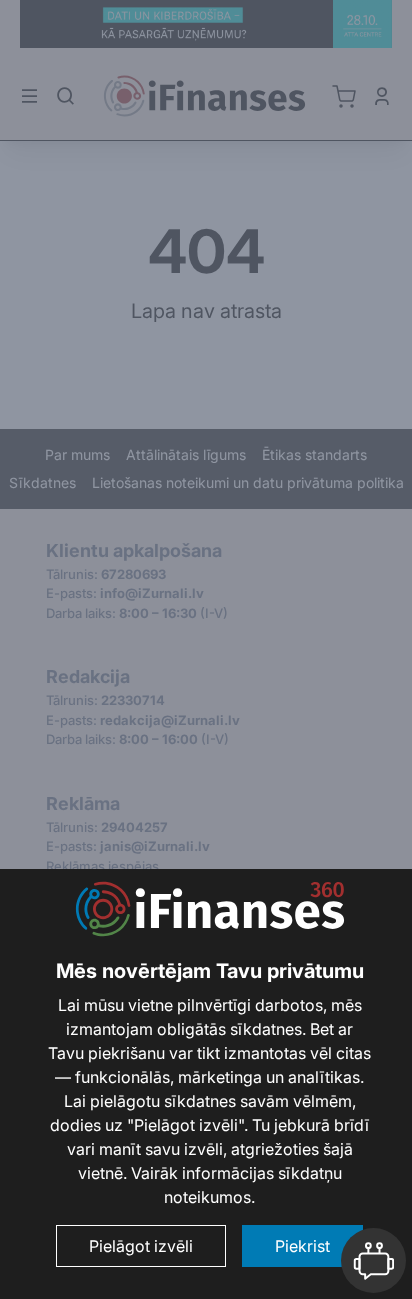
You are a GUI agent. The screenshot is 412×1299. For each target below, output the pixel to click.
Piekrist (302, 1246)
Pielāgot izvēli (141, 1246)
